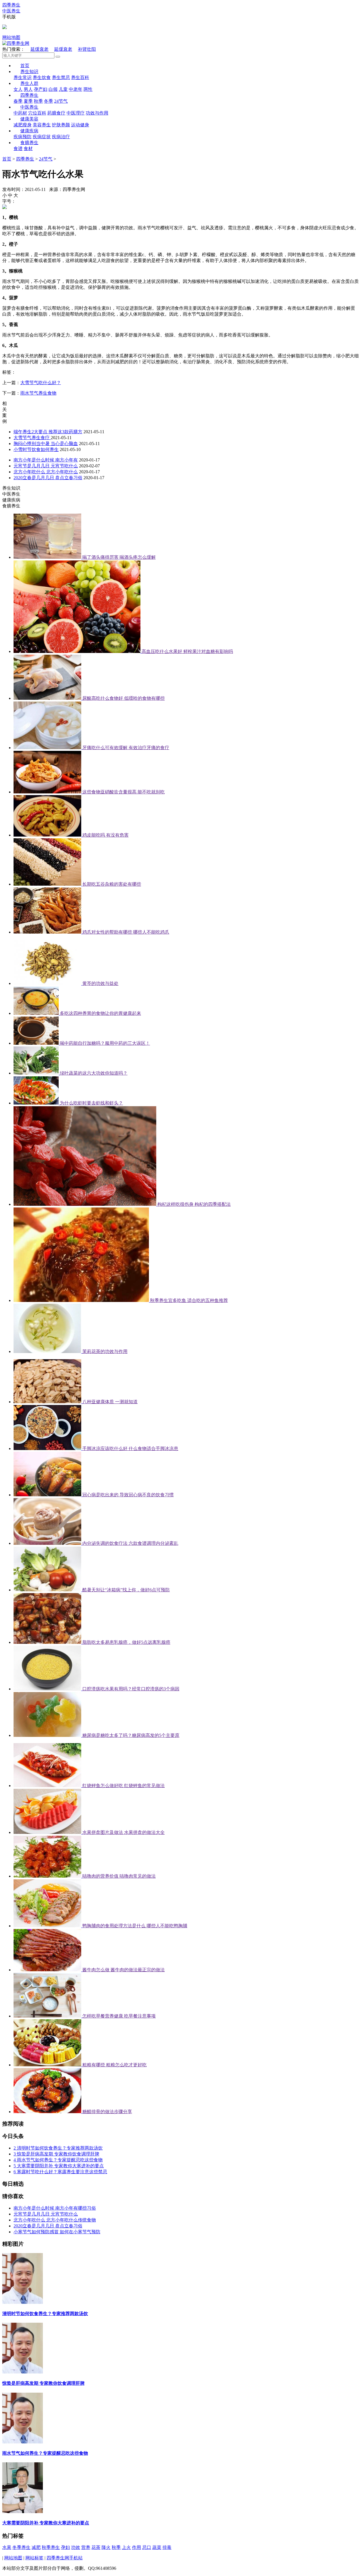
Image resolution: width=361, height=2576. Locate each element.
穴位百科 (37, 113)
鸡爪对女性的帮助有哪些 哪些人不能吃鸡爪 (126, 932)
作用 (137, 2547)
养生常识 (23, 77)
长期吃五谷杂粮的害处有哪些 (112, 884)
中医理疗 (76, 113)
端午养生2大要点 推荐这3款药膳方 (48, 432)
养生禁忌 (61, 77)
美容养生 (42, 125)
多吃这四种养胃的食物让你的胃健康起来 (100, 1013)
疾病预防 (23, 137)
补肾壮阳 (87, 49)
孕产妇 (41, 89)
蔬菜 (157, 2547)
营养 (86, 2547)
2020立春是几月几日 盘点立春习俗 (48, 478)
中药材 (20, 113)
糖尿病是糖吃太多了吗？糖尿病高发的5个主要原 (131, 1735)
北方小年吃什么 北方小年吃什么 (46, 472)
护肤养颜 (61, 125)
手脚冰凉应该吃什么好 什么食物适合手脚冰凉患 (130, 1448)
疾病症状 (42, 137)
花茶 (96, 2547)
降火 (106, 2547)
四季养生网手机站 (65, 2558)
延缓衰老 (39, 49)
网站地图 (11, 37)
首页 (25, 66)
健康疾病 (29, 131)
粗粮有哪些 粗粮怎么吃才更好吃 (115, 2065)
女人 (18, 89)
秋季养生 (51, 2547)
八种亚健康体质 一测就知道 (110, 1402)
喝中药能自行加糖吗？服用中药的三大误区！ (105, 1043)
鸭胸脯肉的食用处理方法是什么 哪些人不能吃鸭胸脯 (135, 1926)
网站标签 (34, 2558)
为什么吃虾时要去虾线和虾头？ (91, 1103)
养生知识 (29, 72)
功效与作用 (97, 113)
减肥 (36, 2547)
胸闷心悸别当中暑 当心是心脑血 (46, 444)
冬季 (49, 101)
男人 (28, 89)
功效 (76, 2547)
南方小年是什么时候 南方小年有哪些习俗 (55, 2208)
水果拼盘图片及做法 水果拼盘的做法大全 (124, 1832)
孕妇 (65, 2547)
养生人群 (29, 83)
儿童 (63, 89)
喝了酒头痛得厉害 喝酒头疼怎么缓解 (119, 557)
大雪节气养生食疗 (32, 438)
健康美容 (29, 119)
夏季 (28, 101)
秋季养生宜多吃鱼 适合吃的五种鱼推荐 (189, 1300)
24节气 (61, 101)
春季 (18, 101)
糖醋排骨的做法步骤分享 (107, 2112)
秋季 (38, 101)
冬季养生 (21, 2547)
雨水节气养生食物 (38, 393)
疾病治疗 (61, 137)
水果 (7, 2547)
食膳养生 (29, 143)
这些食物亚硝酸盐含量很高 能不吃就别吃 (124, 792)
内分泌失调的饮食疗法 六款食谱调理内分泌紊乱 (130, 1543)
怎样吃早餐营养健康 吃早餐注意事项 (119, 2016)
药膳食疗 (56, 113)
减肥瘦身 (23, 125)
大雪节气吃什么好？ (41, 383)
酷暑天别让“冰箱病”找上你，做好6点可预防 (126, 1590)
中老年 (76, 89)
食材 (28, 149)
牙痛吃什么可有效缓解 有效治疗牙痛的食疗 (126, 748)
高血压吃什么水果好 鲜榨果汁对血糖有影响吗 (187, 651)
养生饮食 (42, 77)
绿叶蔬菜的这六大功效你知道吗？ (94, 1073)
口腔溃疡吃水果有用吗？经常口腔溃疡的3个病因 (131, 1689)
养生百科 (80, 77)
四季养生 (29, 95)
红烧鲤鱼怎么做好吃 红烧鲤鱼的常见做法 (124, 1786)
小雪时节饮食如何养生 (36, 449)
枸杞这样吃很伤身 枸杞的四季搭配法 (194, 1204)
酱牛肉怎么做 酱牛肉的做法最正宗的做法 (124, 1970)
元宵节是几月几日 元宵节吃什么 (46, 466)
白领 (53, 89)
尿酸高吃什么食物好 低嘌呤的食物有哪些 (124, 698)
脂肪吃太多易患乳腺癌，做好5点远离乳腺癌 (126, 1642)
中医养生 (29, 107)
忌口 (147, 2547)
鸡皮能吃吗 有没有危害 (105, 835)
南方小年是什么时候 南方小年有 (46, 460)
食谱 (18, 149)
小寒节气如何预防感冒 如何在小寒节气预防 (57, 2232)
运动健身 (80, 125)
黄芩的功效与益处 (100, 983)
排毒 (167, 2547)
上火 (126, 2547)
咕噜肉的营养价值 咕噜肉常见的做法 (119, 1876)
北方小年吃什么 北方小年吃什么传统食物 (55, 2220)
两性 (88, 89)
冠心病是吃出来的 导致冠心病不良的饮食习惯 (128, 1495)
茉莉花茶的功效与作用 (105, 1351)
